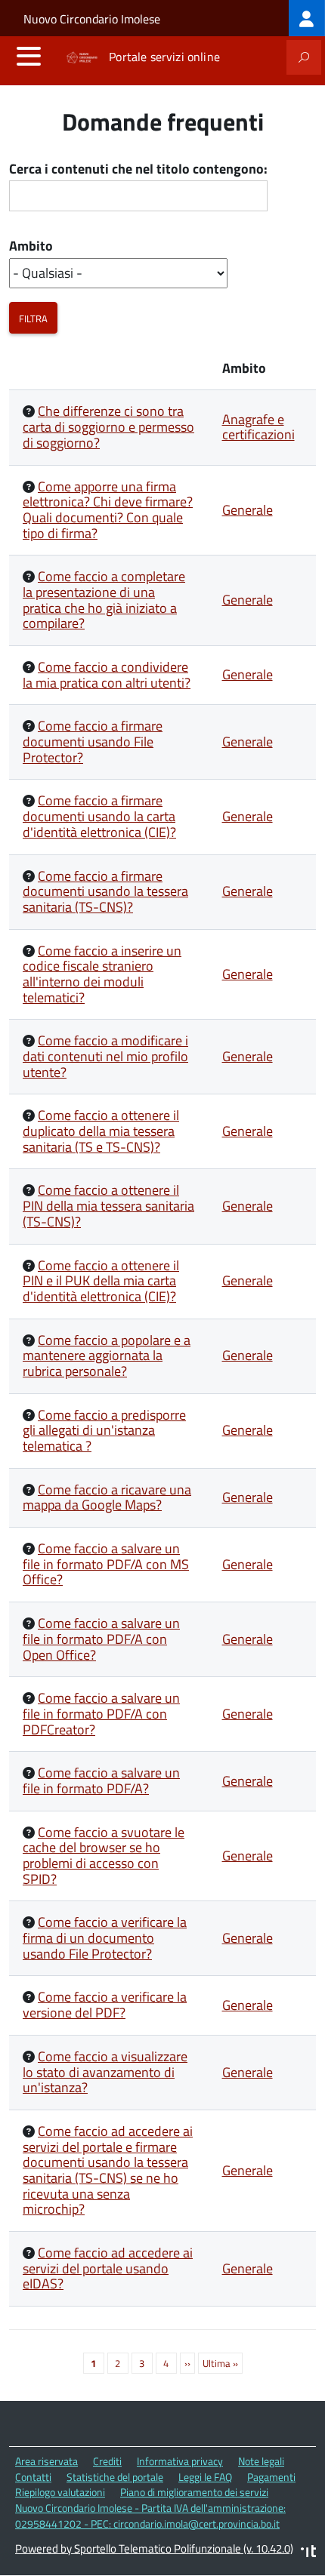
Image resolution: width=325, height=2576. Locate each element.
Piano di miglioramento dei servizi (194, 2492)
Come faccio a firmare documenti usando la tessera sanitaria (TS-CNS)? (105, 891)
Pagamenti (271, 2477)
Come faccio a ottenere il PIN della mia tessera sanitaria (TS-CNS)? (108, 1205)
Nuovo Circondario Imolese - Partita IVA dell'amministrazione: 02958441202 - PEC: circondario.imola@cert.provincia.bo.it (150, 2516)
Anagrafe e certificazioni (258, 427)
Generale (248, 510)
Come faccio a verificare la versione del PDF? (105, 2005)
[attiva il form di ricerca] (304, 57)
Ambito (31, 246)
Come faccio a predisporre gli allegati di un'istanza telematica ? (104, 1430)
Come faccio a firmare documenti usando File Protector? (93, 741)
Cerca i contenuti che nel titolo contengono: (138, 169)
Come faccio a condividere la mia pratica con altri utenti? (107, 675)
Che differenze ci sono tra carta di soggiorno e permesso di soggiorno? (108, 426)
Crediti (107, 2461)
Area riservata (46, 2461)
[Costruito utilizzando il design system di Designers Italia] (308, 2553)
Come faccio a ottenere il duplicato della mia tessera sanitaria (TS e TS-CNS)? (101, 1131)
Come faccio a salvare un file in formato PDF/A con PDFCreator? (101, 1713)
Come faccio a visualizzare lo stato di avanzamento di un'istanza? (105, 2072)
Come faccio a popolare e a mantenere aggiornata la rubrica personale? (107, 1356)
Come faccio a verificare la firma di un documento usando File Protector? (105, 1937)
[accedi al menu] (29, 56)
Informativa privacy (180, 2461)
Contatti (33, 2477)
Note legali (261, 2461)
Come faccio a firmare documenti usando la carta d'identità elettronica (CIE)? (99, 816)
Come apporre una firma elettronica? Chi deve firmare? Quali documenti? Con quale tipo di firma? (108, 510)
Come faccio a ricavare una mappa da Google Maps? (107, 1497)
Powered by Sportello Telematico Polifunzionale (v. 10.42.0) (154, 2548)
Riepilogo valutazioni (60, 2492)
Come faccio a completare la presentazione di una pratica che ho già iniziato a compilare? (104, 600)
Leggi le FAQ (205, 2477)
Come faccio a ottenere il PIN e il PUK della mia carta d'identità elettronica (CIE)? (101, 1281)
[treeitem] (307, 18)
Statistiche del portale (115, 2477)
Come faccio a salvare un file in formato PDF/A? (101, 1780)
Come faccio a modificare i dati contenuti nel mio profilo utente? (105, 1056)
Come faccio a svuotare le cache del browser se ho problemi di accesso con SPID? (104, 1856)
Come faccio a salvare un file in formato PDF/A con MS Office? (106, 1564)
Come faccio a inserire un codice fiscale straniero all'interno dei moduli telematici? (102, 974)
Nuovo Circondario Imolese (92, 19)
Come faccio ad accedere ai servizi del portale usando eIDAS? (108, 2268)
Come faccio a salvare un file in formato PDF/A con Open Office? (101, 1639)
